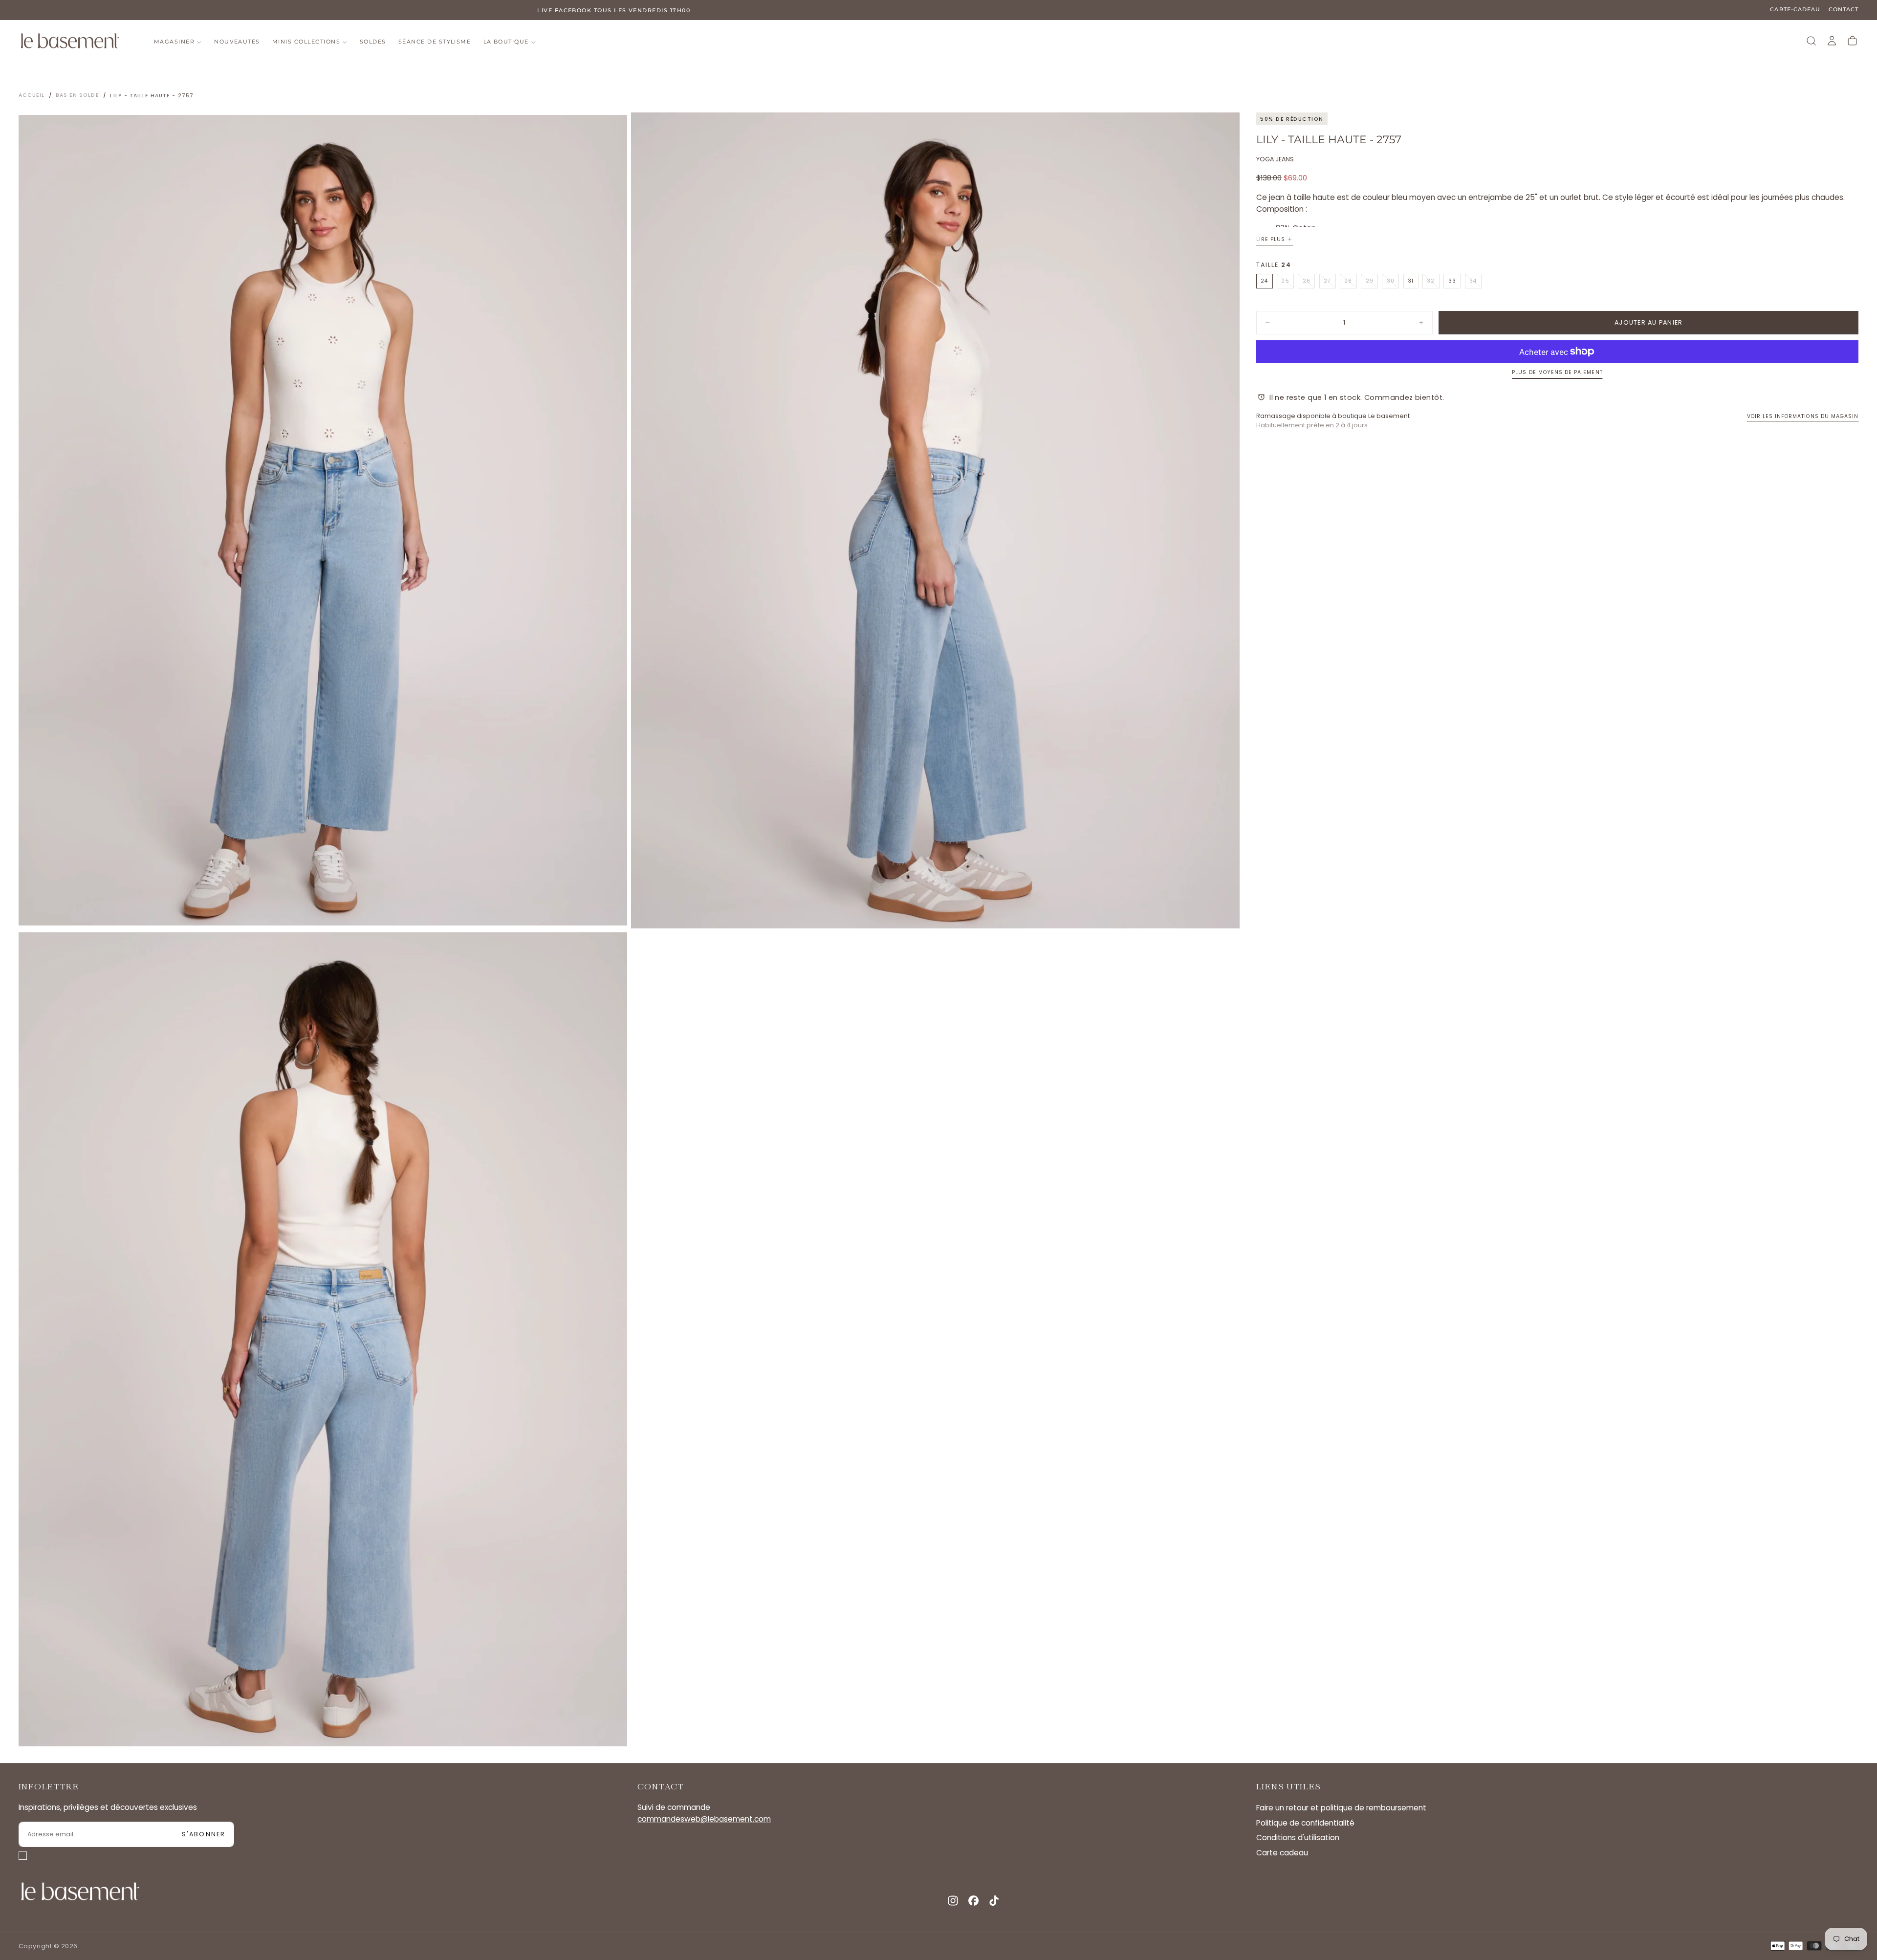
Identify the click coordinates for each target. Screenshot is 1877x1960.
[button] (1811, 41)
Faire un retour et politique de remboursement (1341, 1808)
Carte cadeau (1282, 1853)
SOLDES (373, 42)
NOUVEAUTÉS (237, 42)
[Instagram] (953, 1901)
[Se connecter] (1832, 41)
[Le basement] (80, 1891)
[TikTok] (994, 1901)
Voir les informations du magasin (1803, 416)
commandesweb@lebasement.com (704, 1819)
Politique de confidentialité (1305, 1823)
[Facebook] (973, 1901)
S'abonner (204, 1834)
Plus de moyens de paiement (1557, 372)
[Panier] (1852, 41)
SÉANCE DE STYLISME (435, 42)
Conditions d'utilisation (1298, 1838)
